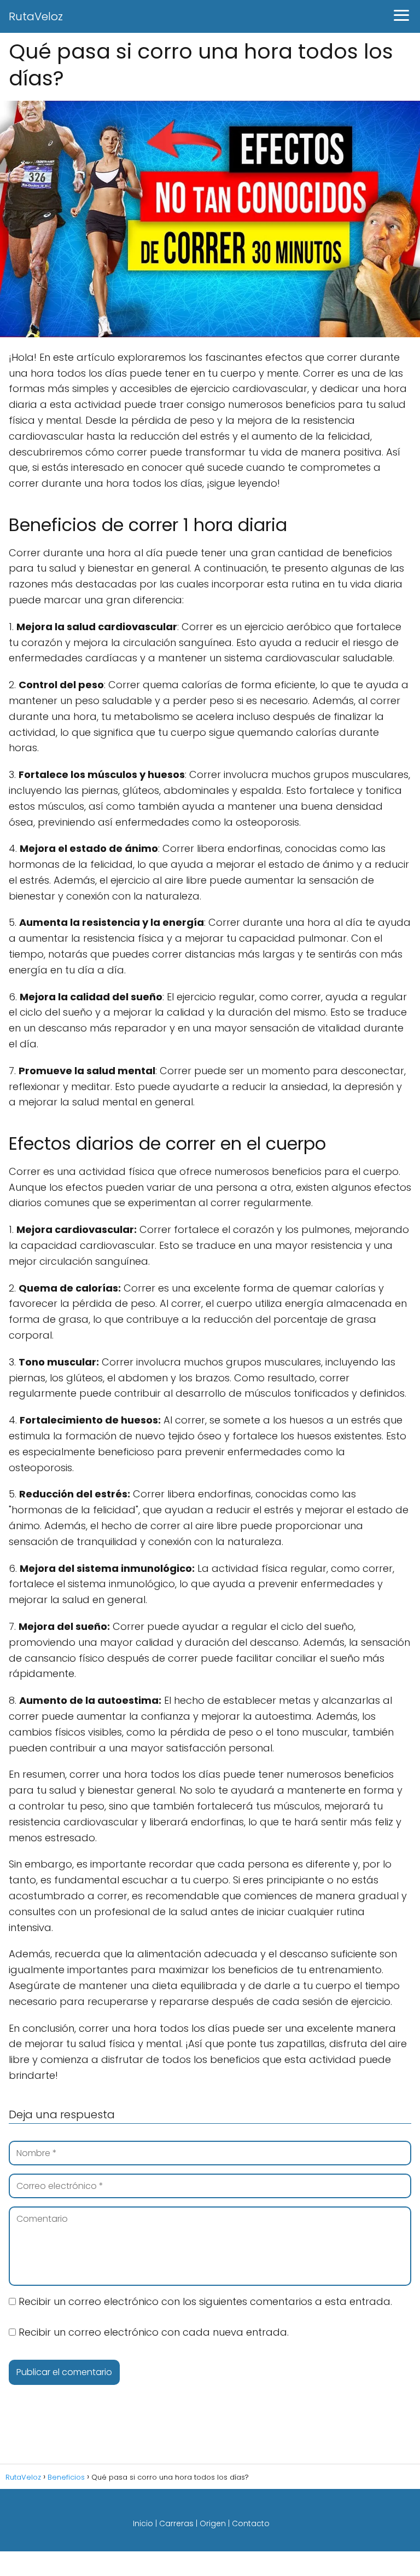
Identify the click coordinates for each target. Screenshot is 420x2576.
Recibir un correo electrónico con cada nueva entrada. (154, 2332)
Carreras (176, 2523)
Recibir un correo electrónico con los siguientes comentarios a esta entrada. (205, 2301)
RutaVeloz (36, 16)
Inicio (143, 2523)
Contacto (251, 2523)
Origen (213, 2523)
